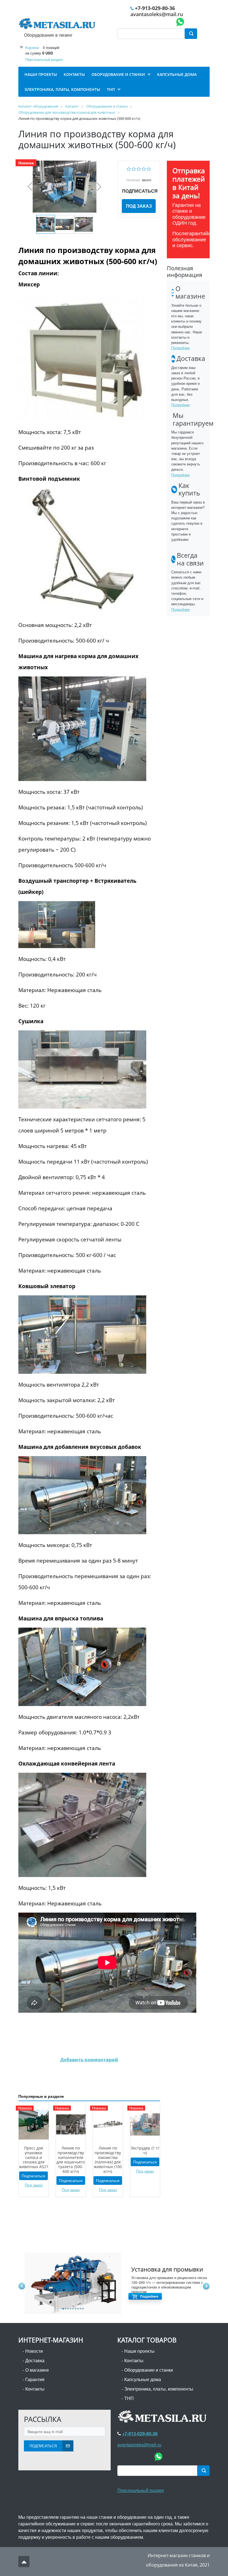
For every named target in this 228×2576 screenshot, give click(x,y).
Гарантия (35, 2379)
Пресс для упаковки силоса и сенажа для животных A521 (34, 2157)
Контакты (35, 2389)
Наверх (24, 2562)
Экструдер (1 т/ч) (145, 2150)
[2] (134, 168)
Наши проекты (139, 2351)
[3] (139, 168)
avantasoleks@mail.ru (157, 14)
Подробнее (180, 348)
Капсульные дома (143, 2379)
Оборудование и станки (149, 2370)
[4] (144, 168)
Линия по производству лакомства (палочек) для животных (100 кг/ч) (108, 2160)
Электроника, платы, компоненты (159, 2389)
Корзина (32, 47)
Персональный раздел (44, 59)
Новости (34, 2351)
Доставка (35, 2360)
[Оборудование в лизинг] (58, 25)
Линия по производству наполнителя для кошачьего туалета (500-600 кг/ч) (71, 2160)
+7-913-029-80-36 (155, 8)
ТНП (129, 2398)
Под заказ (139, 206)
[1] (129, 168)
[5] (149, 168)
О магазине (37, 2370)
